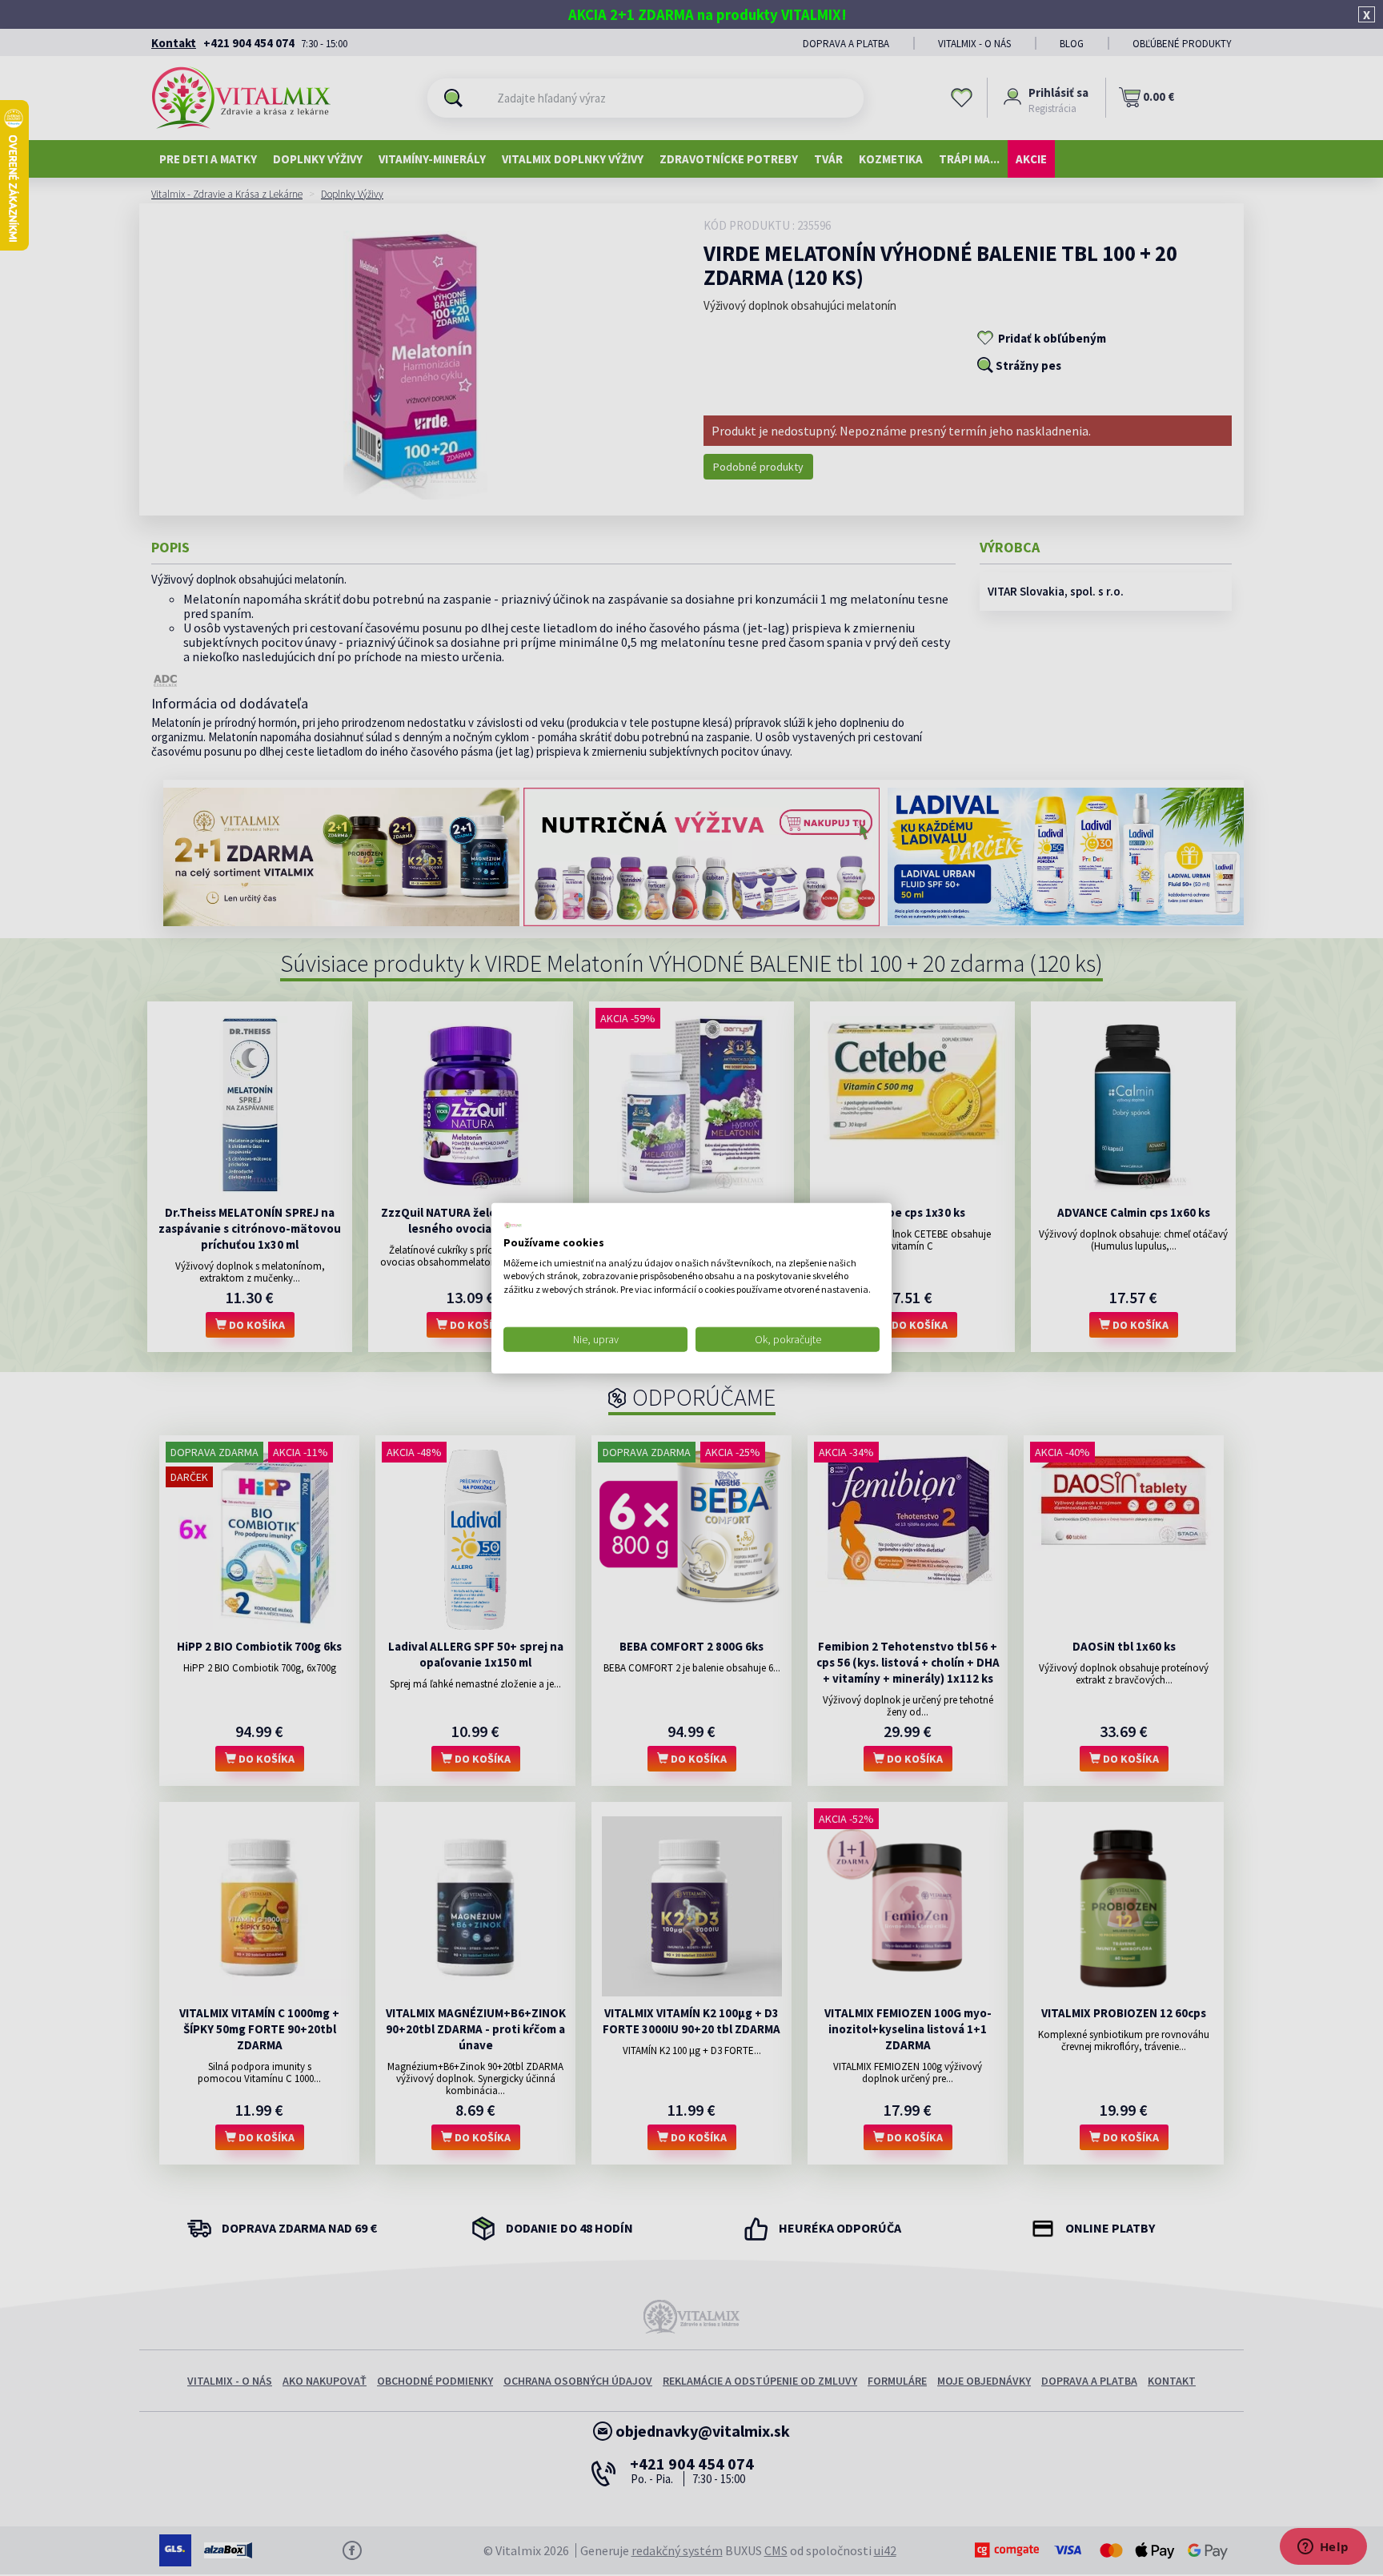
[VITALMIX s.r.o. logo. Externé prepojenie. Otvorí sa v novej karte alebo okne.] (513, 1226)
